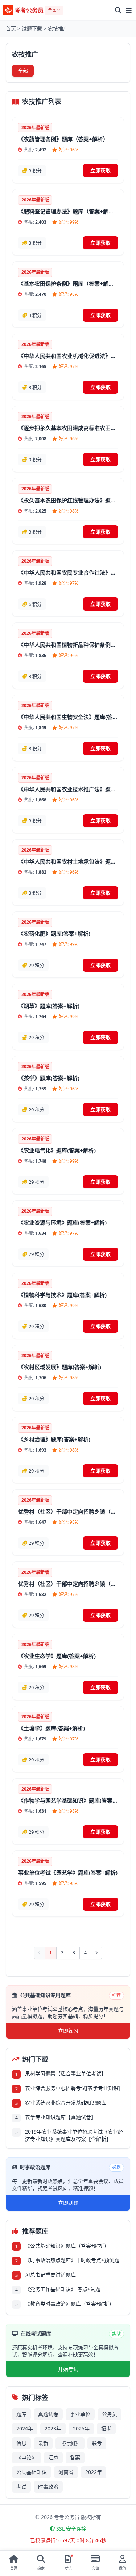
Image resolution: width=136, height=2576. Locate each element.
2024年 (25, 2428)
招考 (106, 2428)
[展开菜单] (129, 10)
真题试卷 (48, 2414)
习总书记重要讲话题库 (50, 2275)
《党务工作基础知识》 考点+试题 (63, 2289)
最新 (43, 2443)
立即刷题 (68, 2203)
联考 (97, 2443)
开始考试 (68, 2369)
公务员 (110, 2414)
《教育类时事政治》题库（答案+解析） (70, 2304)
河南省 (66, 2472)
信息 (21, 2443)
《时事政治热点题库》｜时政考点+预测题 (72, 2260)
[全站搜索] (118, 10)
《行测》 (70, 2443)
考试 (21, 2487)
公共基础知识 (32, 2472)
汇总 (53, 2457)
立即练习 (68, 2031)
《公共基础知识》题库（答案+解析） (67, 2246)
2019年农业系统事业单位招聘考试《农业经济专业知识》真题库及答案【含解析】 (74, 2135)
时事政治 (48, 2487)
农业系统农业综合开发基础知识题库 (66, 2103)
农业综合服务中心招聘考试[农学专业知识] (73, 2088)
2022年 (94, 2472)
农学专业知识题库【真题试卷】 (61, 2117)
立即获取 (100, 170)
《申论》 (26, 2457)
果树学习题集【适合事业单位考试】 (66, 2073)
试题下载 (32, 28)
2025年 (81, 2428)
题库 (21, 2414)
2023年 (53, 2428)
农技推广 (58, 28)
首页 (11, 28)
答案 (75, 2457)
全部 (23, 71)
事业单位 (80, 2414)
